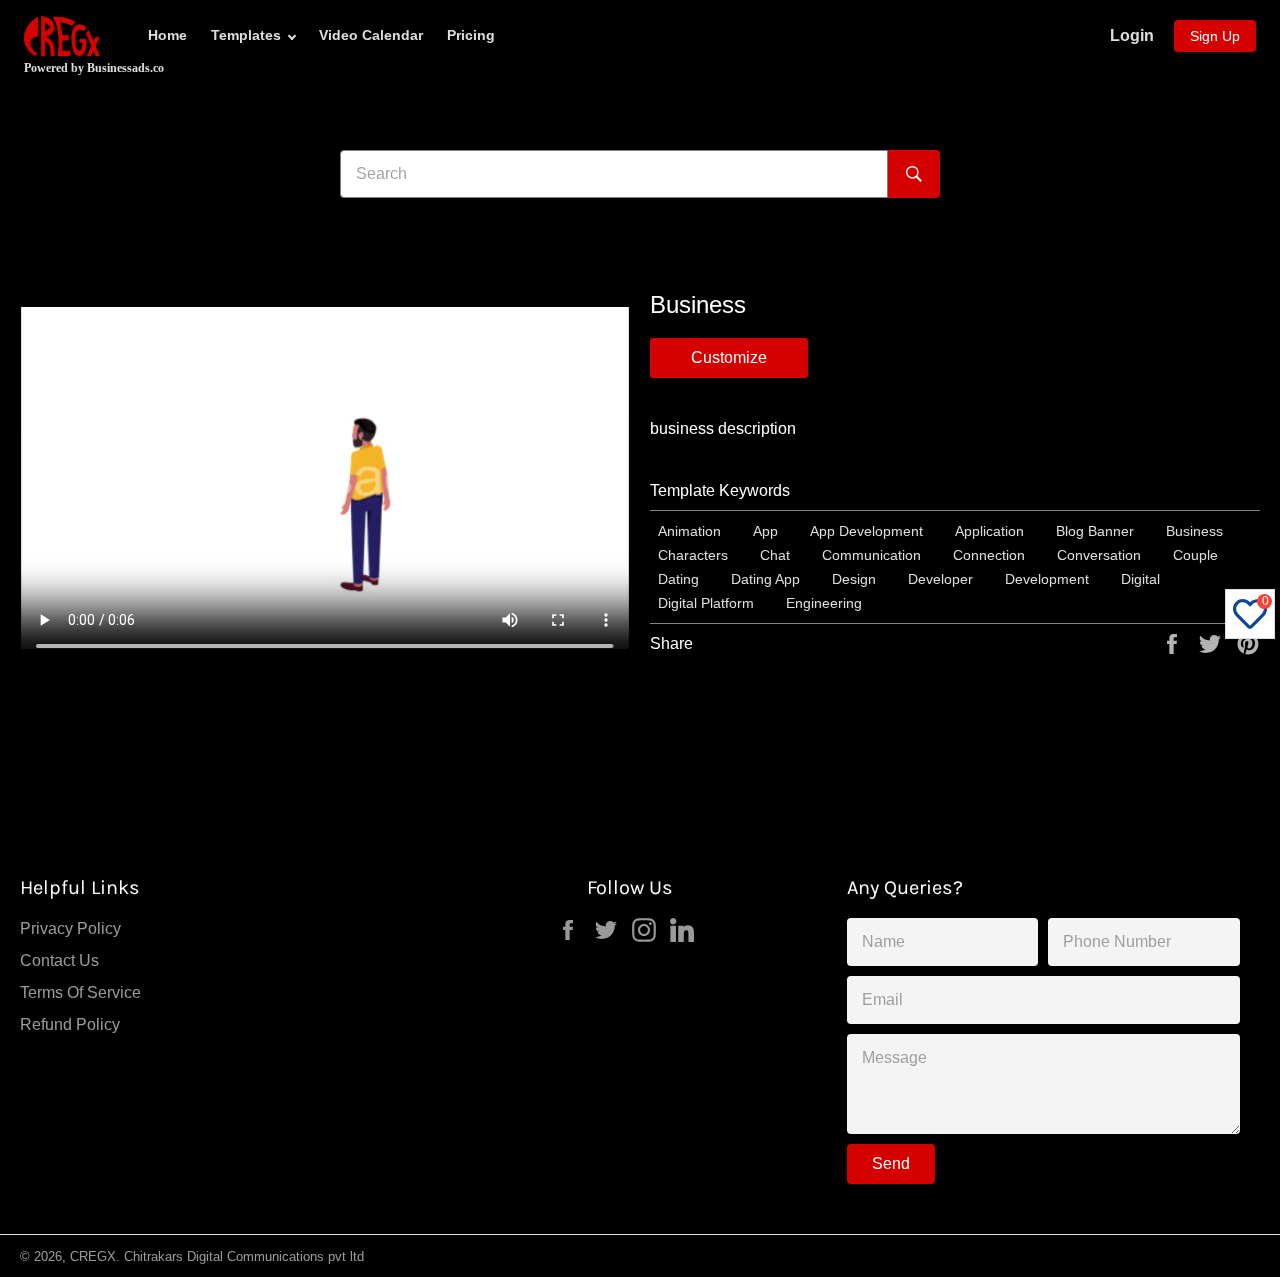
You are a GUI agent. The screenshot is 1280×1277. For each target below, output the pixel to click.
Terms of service (80, 992)
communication (871, 555)
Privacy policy (70, 928)
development (1047, 579)
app (765, 531)
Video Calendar (371, 35)
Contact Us (59, 960)
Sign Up (1215, 36)
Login (1132, 35)
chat (775, 555)
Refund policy (70, 1024)
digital (1140, 579)
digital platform (706, 603)
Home (167, 35)
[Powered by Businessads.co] (62, 36)
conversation (1099, 555)
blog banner (1095, 531)
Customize (729, 357)
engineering (824, 603)
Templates (246, 35)
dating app (765, 579)
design (854, 579)
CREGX (93, 1256)
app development (866, 531)
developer (940, 579)
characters (693, 555)
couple (1195, 555)
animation (689, 531)
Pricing (471, 35)
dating (678, 579)
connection (989, 555)
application (989, 531)
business (1194, 531)
